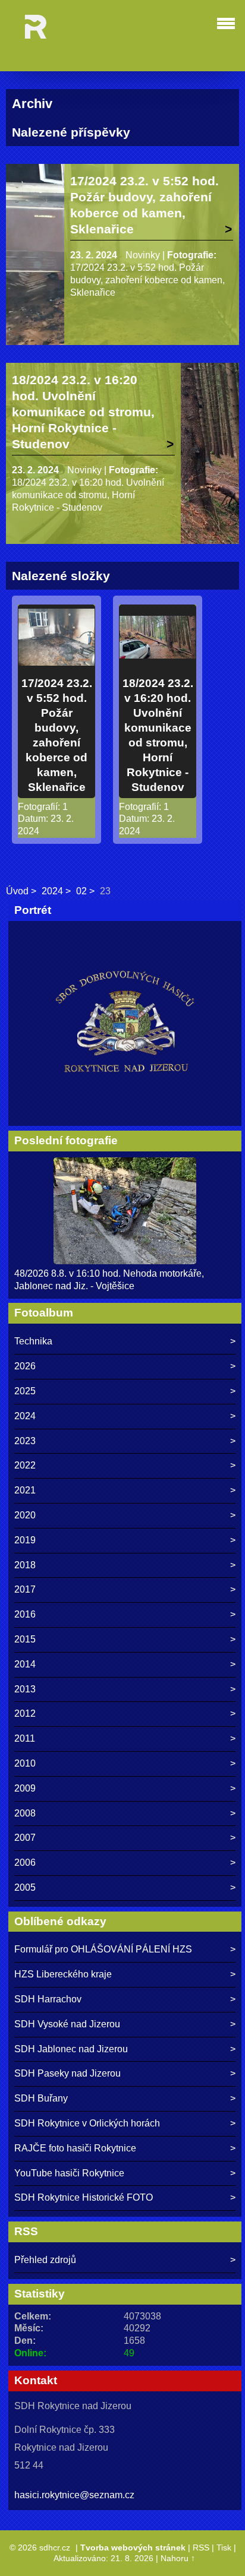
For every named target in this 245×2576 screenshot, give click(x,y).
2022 (25, 1465)
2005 (25, 1887)
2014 (25, 1664)
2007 (25, 1838)
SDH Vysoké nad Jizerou (67, 2024)
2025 (25, 1391)
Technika (33, 1341)
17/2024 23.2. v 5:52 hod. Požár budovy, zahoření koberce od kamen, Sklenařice (145, 205)
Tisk (224, 2547)
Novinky (143, 255)
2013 (25, 1689)
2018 (25, 1565)
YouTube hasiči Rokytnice (69, 2173)
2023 (25, 1441)
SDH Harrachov (48, 1999)
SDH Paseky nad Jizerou (67, 2073)
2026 (25, 1366)
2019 (25, 1540)
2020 (25, 1515)
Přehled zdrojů (45, 2260)
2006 (25, 1863)
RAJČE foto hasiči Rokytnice (75, 2148)
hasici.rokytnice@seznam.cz (74, 2495)
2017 (25, 1589)
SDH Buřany (41, 2098)
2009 (25, 1788)
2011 (25, 1738)
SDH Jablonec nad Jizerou (71, 2049)
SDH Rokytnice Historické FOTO (84, 2197)
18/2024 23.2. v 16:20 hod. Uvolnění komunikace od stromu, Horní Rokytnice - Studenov (83, 412)
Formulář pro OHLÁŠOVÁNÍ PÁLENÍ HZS (103, 1949)
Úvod (17, 891)
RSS (201, 2547)
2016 (25, 1614)
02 (81, 891)
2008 (25, 1813)
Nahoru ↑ (178, 2558)
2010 (25, 1763)
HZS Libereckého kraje (63, 1974)
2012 (25, 1713)
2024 (52, 891)
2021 (25, 1490)
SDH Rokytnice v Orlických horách (87, 2123)
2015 (25, 1639)
